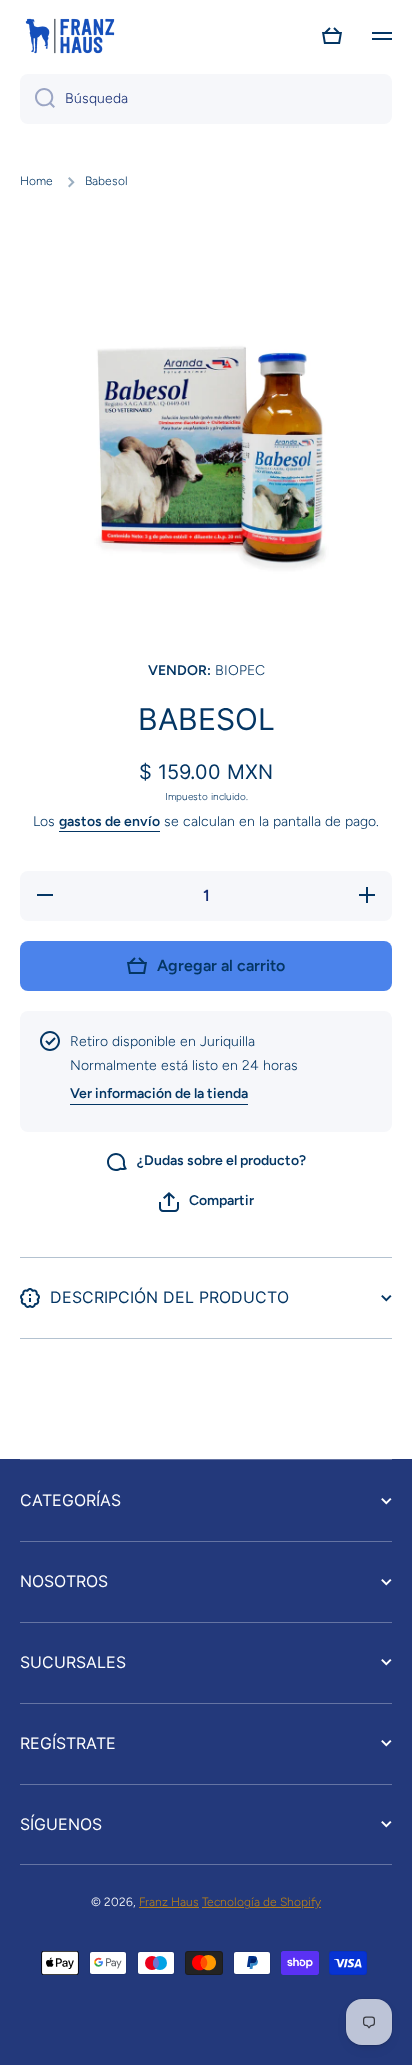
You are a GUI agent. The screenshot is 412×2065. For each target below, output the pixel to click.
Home (36, 181)
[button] (332, 36)
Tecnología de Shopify (261, 1902)
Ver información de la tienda (159, 1093)
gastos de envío (109, 821)
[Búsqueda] (37, 99)
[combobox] (206, 99)
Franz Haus (169, 1902)
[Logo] (70, 36)
